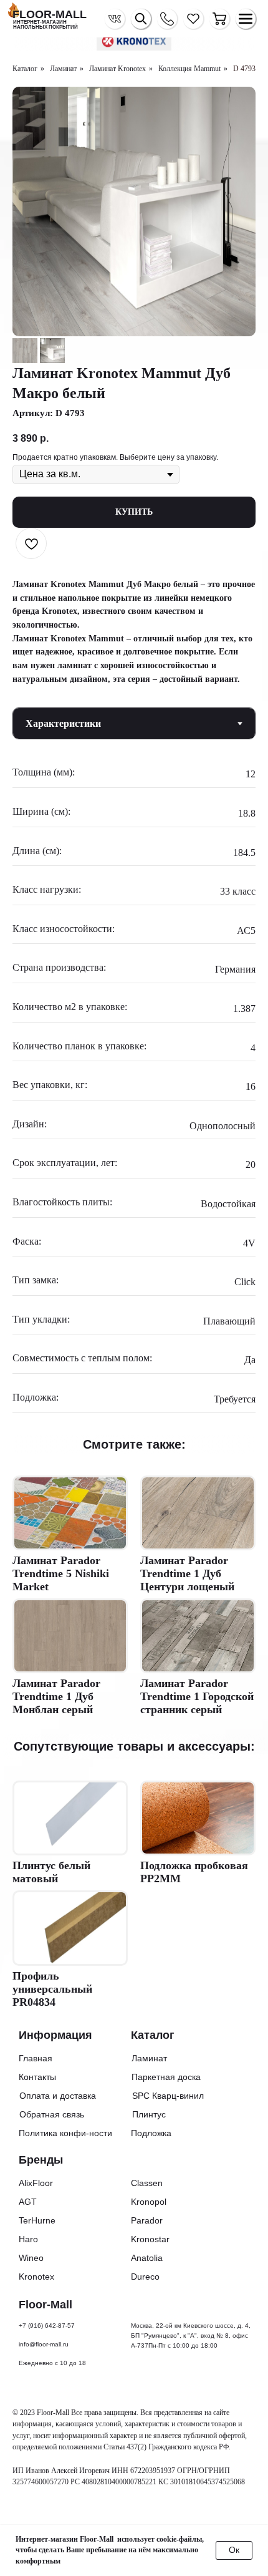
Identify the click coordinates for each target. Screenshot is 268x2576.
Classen (147, 2183)
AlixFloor (36, 2183)
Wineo (31, 2258)
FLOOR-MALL (50, 14)
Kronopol (149, 2202)
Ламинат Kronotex (117, 69)
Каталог (25, 69)
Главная (36, 2058)
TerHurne (37, 2220)
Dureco (145, 2277)
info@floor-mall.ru (44, 2344)
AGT (28, 2202)
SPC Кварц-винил (168, 2096)
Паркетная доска (166, 2077)
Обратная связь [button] (52, 2114)
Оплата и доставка (58, 2096)
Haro (28, 2239)
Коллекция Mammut (189, 69)
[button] (167, 19)
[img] (219, 19)
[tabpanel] (134, 1090)
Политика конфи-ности (65, 2133)
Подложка (151, 2133)
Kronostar (150, 2239)
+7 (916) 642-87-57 (47, 2326)
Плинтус (149, 2114)
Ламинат (63, 69)
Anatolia (147, 2258)
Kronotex (36, 2277)
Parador (147, 2220)
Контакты (37, 2077)
